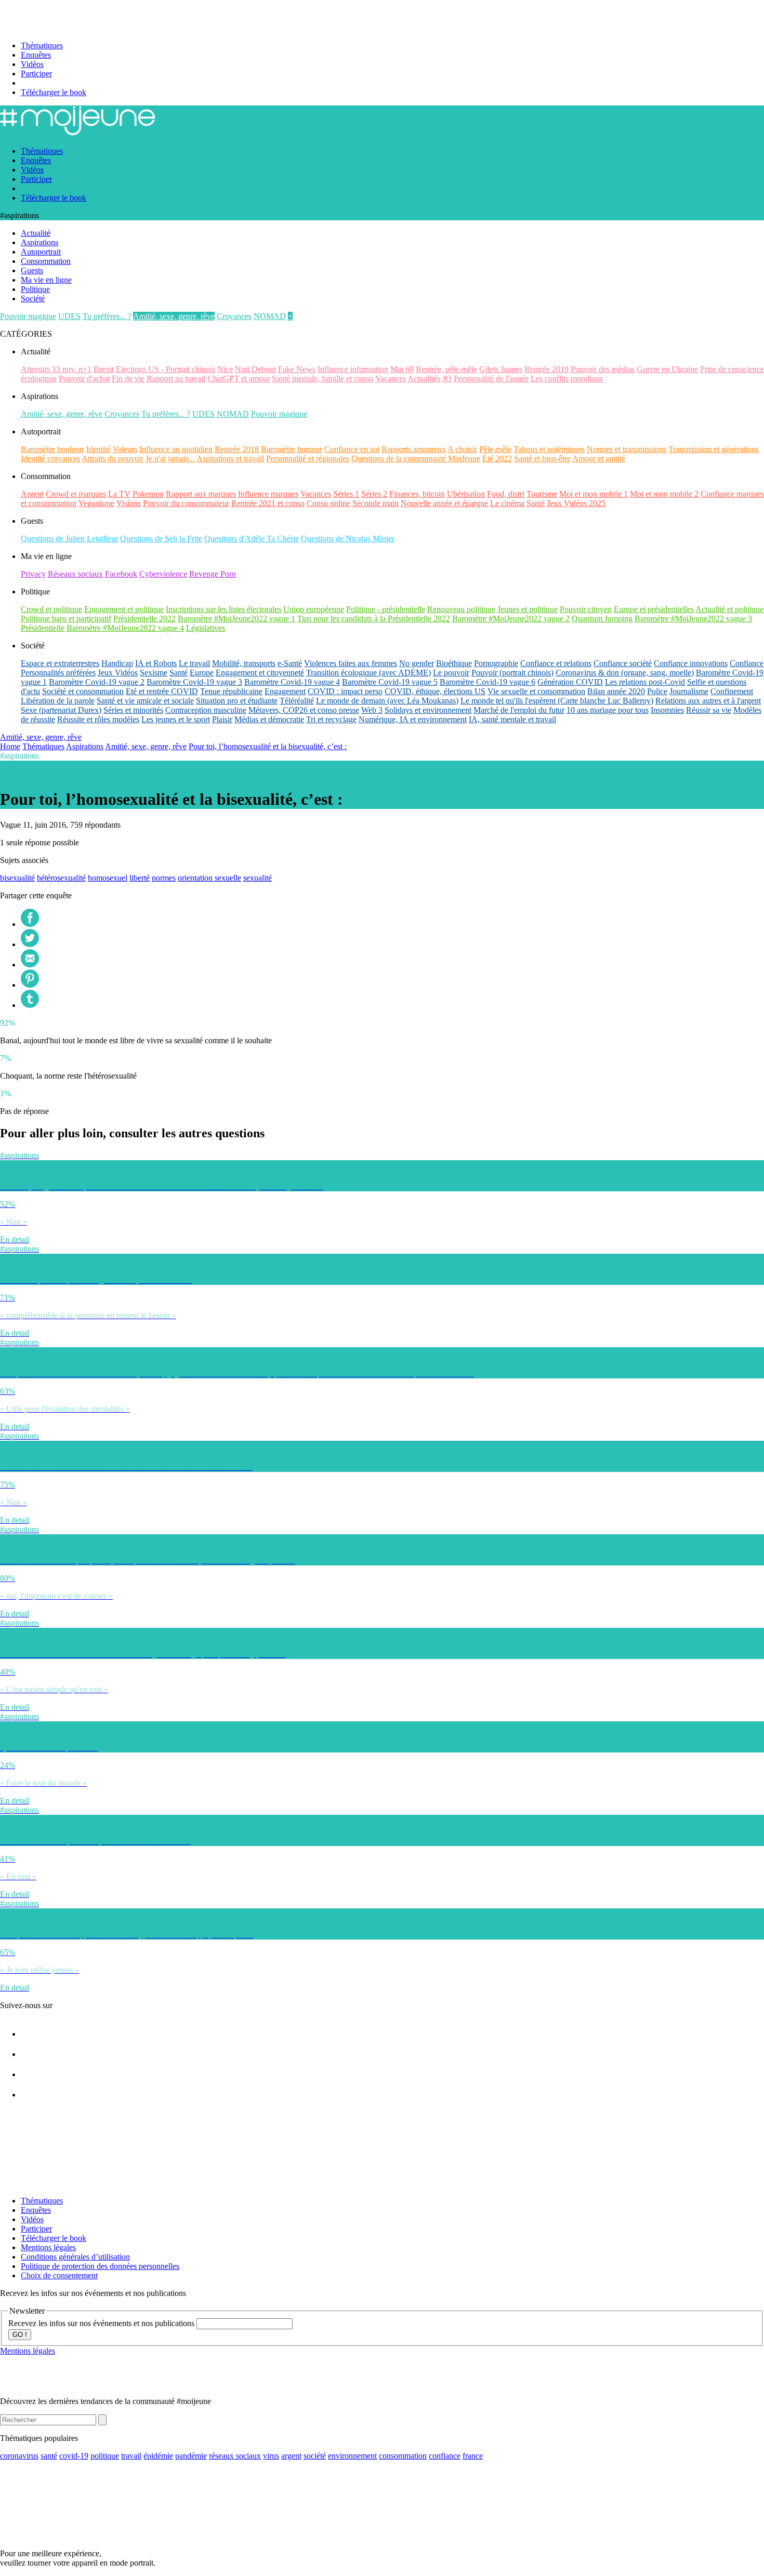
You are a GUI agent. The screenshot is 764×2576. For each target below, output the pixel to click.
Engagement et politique (124, 609)
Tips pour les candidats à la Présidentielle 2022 (374, 619)
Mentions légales (48, 2247)
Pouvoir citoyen (586, 609)
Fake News (297, 369)
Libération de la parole (58, 701)
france (473, 2456)
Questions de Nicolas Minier (348, 539)
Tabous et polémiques (549, 449)
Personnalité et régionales (308, 459)
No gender (417, 663)
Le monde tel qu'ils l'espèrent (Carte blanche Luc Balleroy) (557, 701)
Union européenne (314, 609)
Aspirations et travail (230, 459)
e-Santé (290, 663)
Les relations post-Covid (645, 682)
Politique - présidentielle (386, 609)
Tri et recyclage (331, 719)
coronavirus (19, 2456)
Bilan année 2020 (616, 691)
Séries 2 (374, 494)
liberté (140, 878)
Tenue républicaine (231, 691)
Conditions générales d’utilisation (75, 2257)
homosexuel (108, 878)
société (315, 2456)
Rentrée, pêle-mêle (446, 369)
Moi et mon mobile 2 (664, 494)
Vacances (391, 379)
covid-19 (74, 2456)
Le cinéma (507, 503)
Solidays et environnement (428, 710)
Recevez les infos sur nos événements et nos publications (102, 2323)
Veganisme (96, 503)
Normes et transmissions (627, 449)
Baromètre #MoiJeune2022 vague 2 (511, 619)
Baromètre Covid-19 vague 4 (292, 682)
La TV (119, 494)
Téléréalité (297, 701)
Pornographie (496, 663)
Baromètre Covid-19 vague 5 (390, 682)
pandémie (191, 2456)
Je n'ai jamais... (170, 459)
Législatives (206, 628)
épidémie (158, 2456)
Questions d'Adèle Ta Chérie (252, 539)
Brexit (104, 369)
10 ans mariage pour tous (608, 710)
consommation (403, 2456)
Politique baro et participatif (66, 619)
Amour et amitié (599, 459)
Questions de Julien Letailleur (69, 539)
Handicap (117, 663)
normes (164, 878)
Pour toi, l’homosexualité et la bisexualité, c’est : (268, 746)
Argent (32, 494)
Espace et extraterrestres (60, 663)
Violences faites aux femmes (351, 663)
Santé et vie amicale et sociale (145, 701)
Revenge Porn (213, 574)
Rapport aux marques (201, 494)
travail (131, 2456)
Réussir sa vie (709, 710)
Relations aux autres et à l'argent (708, 701)
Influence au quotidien (176, 449)
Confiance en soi (352, 449)
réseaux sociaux (235, 2456)
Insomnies (667, 710)
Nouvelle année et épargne (444, 503)
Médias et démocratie (269, 719)
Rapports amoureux (414, 449)
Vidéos (32, 64)
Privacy (33, 574)
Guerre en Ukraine (667, 369)
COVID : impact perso (345, 691)
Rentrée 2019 (546, 369)
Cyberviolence (163, 574)
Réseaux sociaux (75, 574)
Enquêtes (36, 55)
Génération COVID (570, 682)
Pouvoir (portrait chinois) (512, 673)
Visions (129, 503)
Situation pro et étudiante (237, 701)
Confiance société (623, 663)
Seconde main (376, 503)
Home (10, 746)
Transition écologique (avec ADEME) (368, 673)
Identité (98, 449)
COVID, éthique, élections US (435, 691)
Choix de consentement (59, 2275)
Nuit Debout (255, 369)
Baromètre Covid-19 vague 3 (194, 682)
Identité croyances (50, 459)
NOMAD (270, 316)
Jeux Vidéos (118, 673)
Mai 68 (402, 369)
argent (291, 2456)
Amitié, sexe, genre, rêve (174, 316)
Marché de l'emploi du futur (519, 710)
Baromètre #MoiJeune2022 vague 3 (693, 619)
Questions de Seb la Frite (161, 539)
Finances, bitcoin (417, 494)
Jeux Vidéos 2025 (576, 503)
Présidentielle (43, 628)
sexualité (258, 878)
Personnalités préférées (58, 673)
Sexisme (154, 673)
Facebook (121, 574)
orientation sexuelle (209, 878)
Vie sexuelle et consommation (536, 691)
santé (49, 2456)
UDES (69, 316)
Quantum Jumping (602, 619)
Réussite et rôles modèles (98, 719)
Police (657, 691)
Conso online (328, 503)
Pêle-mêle (495, 449)
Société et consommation (83, 691)
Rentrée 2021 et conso (268, 503)
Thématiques (42, 45)
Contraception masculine (206, 710)
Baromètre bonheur (52, 449)
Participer (36, 74)
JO (447, 379)
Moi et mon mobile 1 (594, 494)
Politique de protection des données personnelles (100, 2266)
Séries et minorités (133, 710)
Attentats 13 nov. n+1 (56, 369)
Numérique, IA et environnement (413, 719)
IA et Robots (156, 663)
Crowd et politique (51, 609)
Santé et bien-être (542, 459)
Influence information (353, 369)
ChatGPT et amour (239, 379)
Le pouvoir (451, 673)
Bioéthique (454, 663)
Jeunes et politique (528, 609)
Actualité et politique (729, 609)
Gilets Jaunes (501, 369)
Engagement (285, 691)
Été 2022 (497, 459)
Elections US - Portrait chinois (166, 369)
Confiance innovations (691, 663)
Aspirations (85, 746)
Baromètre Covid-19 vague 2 (97, 682)
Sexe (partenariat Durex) (61, 710)
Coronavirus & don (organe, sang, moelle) (625, 673)
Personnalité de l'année (491, 379)
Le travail (194, 663)
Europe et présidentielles (654, 609)
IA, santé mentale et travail (512, 719)
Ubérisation (466, 494)
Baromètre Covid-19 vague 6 (488, 682)
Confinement (732, 691)
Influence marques (268, 494)
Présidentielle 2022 (144, 619)
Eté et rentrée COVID (162, 691)
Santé (536, 503)
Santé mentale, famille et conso (322, 379)
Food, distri (506, 494)
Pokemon (148, 494)
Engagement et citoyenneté (260, 673)
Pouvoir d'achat (84, 379)
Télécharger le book (54, 92)
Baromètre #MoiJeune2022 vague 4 (125, 628)
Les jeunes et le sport (176, 719)
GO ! (20, 2335)
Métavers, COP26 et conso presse (304, 710)
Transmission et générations (714, 449)
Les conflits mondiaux (567, 379)
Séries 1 (346, 494)
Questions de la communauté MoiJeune (416, 459)
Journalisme (689, 691)
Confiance (747, 663)
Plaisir (222, 719)
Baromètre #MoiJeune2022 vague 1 (236, 619)
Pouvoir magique (28, 316)
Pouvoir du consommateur (186, 503)
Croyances (234, 316)
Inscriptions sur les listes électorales (223, 609)
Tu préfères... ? (107, 316)
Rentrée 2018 (237, 449)
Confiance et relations (556, 663)
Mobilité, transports (244, 663)
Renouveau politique (461, 609)
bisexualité (17, 878)
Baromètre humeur (292, 449)
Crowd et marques (76, 494)
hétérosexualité (61, 878)
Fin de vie (128, 379)
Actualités (424, 379)
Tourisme (542, 494)
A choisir (462, 449)
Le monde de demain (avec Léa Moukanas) (387, 701)
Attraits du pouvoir (113, 459)
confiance (445, 2456)
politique (105, 2456)
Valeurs (125, 449)
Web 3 (372, 710)
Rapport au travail (176, 379)
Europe (202, 673)
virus (271, 2456)
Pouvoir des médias (603, 369)
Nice (225, 369)
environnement (352, 2456)
